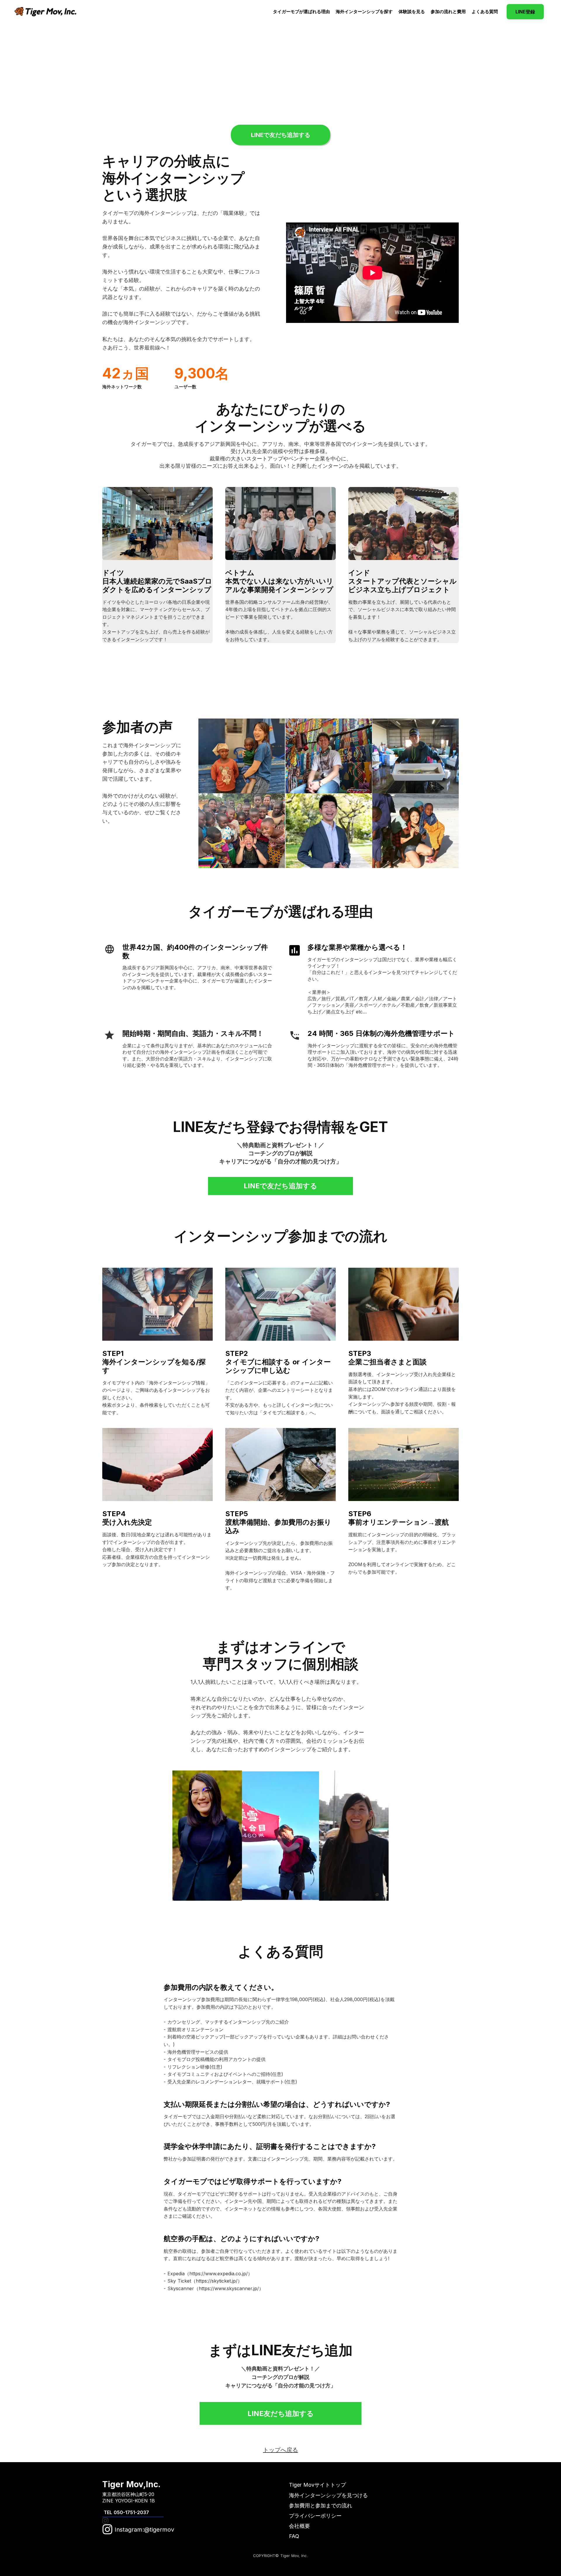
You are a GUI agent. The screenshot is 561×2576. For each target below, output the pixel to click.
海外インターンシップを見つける (328, 2495)
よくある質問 (485, 12)
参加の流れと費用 (448, 12)
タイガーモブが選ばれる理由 (301, 12)
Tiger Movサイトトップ (317, 2485)
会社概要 (299, 2526)
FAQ (294, 2536)
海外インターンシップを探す (364, 12)
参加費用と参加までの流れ (321, 2505)
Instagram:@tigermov (143, 2530)
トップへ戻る (280, 2450)
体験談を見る (412, 12)
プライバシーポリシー (315, 2516)
